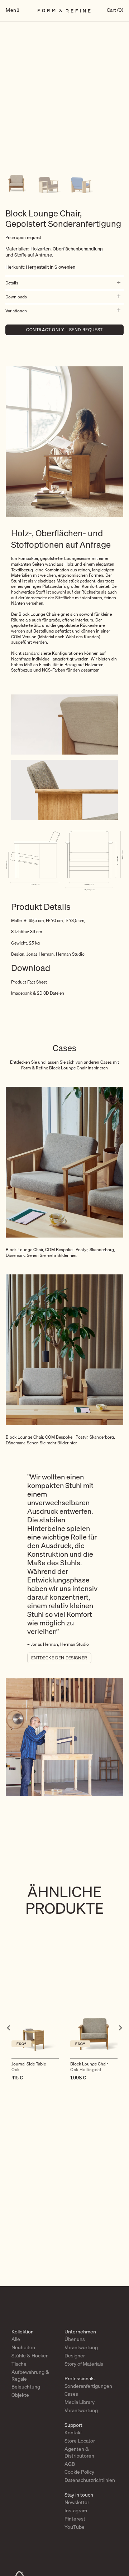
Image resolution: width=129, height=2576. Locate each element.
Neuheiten (23, 2347)
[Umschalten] (117, 283)
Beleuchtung (26, 2387)
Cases (71, 2394)
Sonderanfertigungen (88, 2386)
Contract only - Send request (64, 330)
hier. (73, 1255)
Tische (19, 2364)
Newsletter (77, 2502)
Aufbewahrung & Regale (30, 2375)
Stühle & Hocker (30, 2356)
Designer (75, 2356)
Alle (16, 2339)
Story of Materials (84, 2364)
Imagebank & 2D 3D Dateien (38, 993)
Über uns (75, 2339)
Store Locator (80, 2441)
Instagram (76, 2511)
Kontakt (73, 2433)
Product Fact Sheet (29, 982)
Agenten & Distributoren (79, 2452)
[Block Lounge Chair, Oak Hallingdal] (94, 2029)
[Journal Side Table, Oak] (35, 2029)
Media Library (80, 2402)
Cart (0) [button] (115, 11)
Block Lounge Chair (89, 2067)
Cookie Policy (79, 2472)
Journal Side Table (29, 2067)
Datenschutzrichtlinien (90, 2480)
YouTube (75, 2527)
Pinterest (75, 2519)
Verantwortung (81, 2347)
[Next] (120, 2042)
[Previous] (9, 2042)
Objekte (20, 2395)
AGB (70, 2464)
